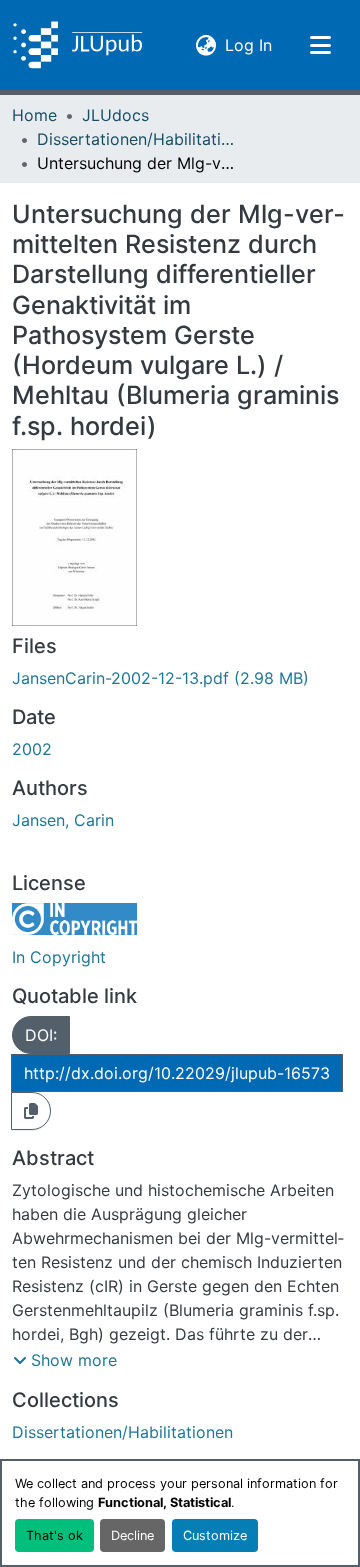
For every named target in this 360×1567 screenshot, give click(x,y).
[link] (180, 678)
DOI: (41, 1035)
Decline (132, 1535)
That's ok (54, 1535)
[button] (77, 45)
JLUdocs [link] (115, 115)
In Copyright (59, 957)
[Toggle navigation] (320, 45)
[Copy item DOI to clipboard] (31, 1111)
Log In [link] (248, 44)
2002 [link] (32, 749)
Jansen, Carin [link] (63, 820)
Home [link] (34, 115)
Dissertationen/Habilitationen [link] (137, 139)
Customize (215, 1535)
